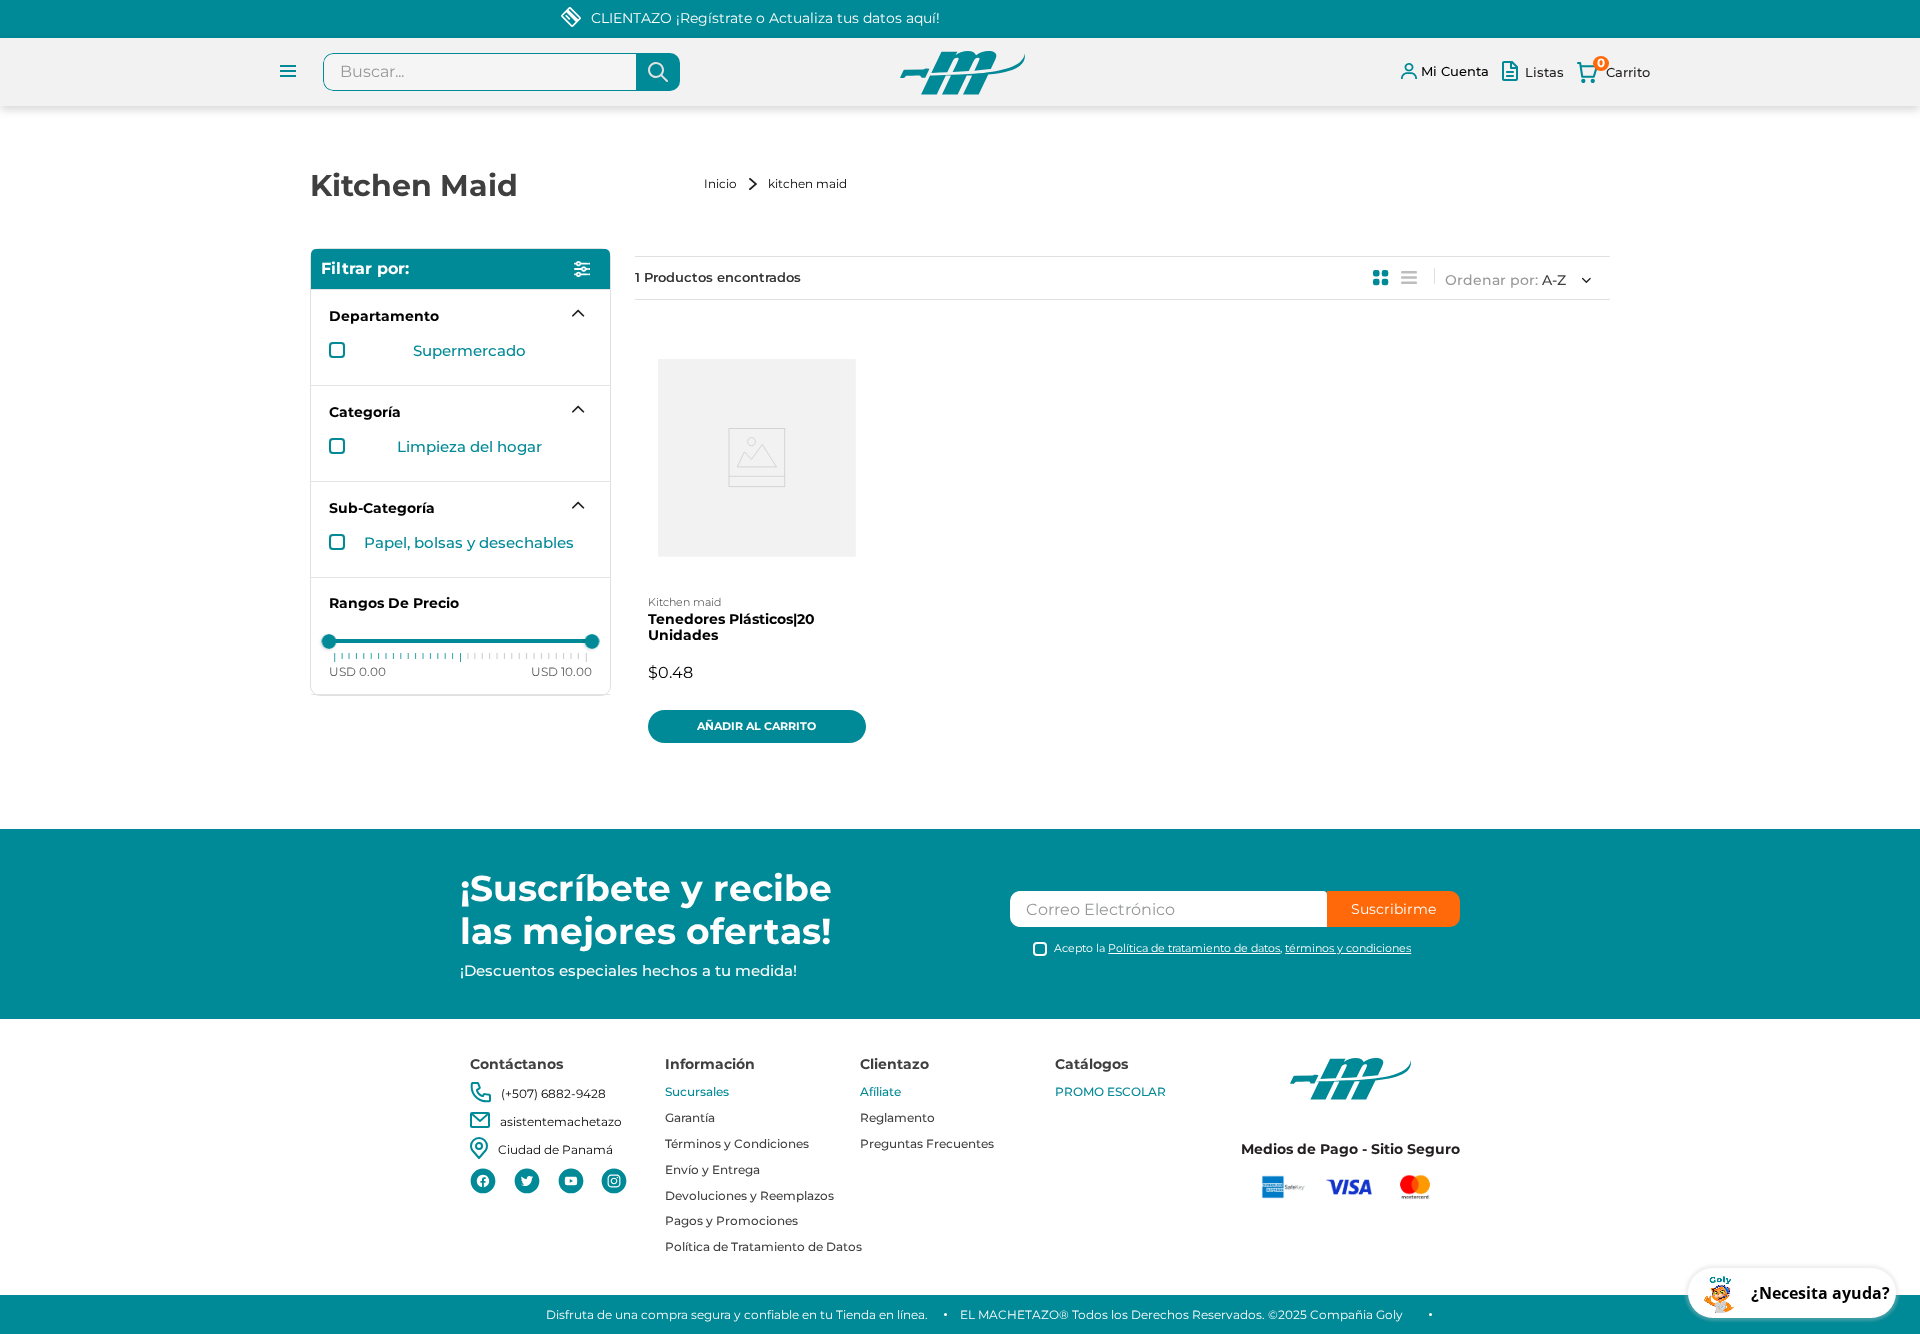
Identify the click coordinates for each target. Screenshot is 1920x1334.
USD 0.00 (357, 671)
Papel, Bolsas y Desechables (469, 543)
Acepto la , (1232, 948)
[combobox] (501, 72)
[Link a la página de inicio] (734, 183)
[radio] (1381, 278)
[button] (460, 316)
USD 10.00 (561, 671)
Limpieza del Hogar (469, 447)
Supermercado (469, 351)
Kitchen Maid (807, 183)
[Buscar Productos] (658, 72)
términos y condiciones (1348, 948)
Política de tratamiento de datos (1194, 948)
